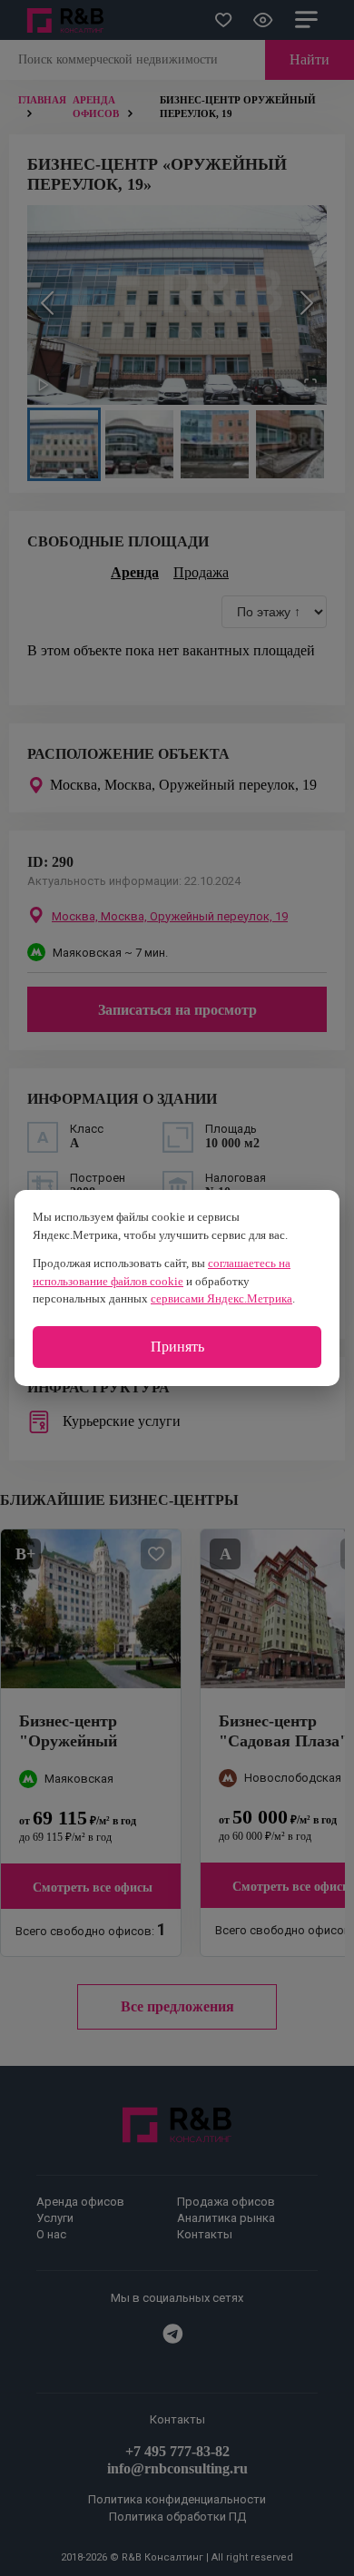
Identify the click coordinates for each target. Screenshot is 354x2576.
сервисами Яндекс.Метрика (221, 1298)
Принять (177, 1347)
